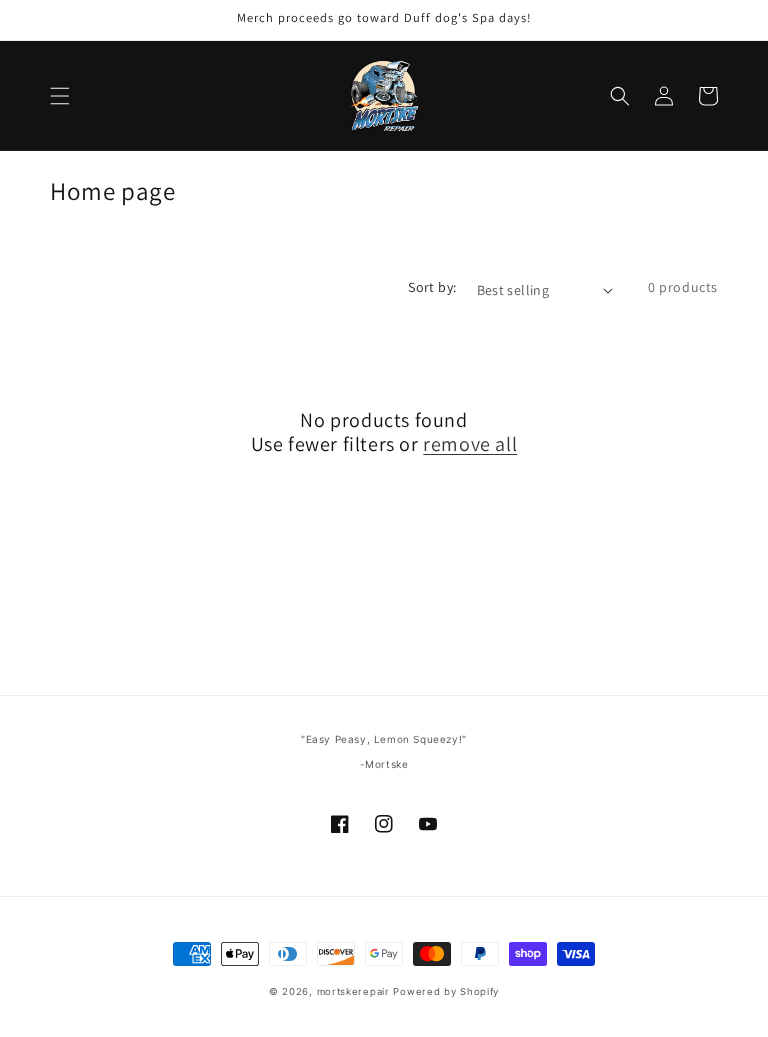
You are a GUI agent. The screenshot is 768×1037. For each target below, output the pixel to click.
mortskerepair (353, 991)
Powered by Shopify (446, 991)
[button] (60, 96)
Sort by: (432, 287)
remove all (470, 444)
